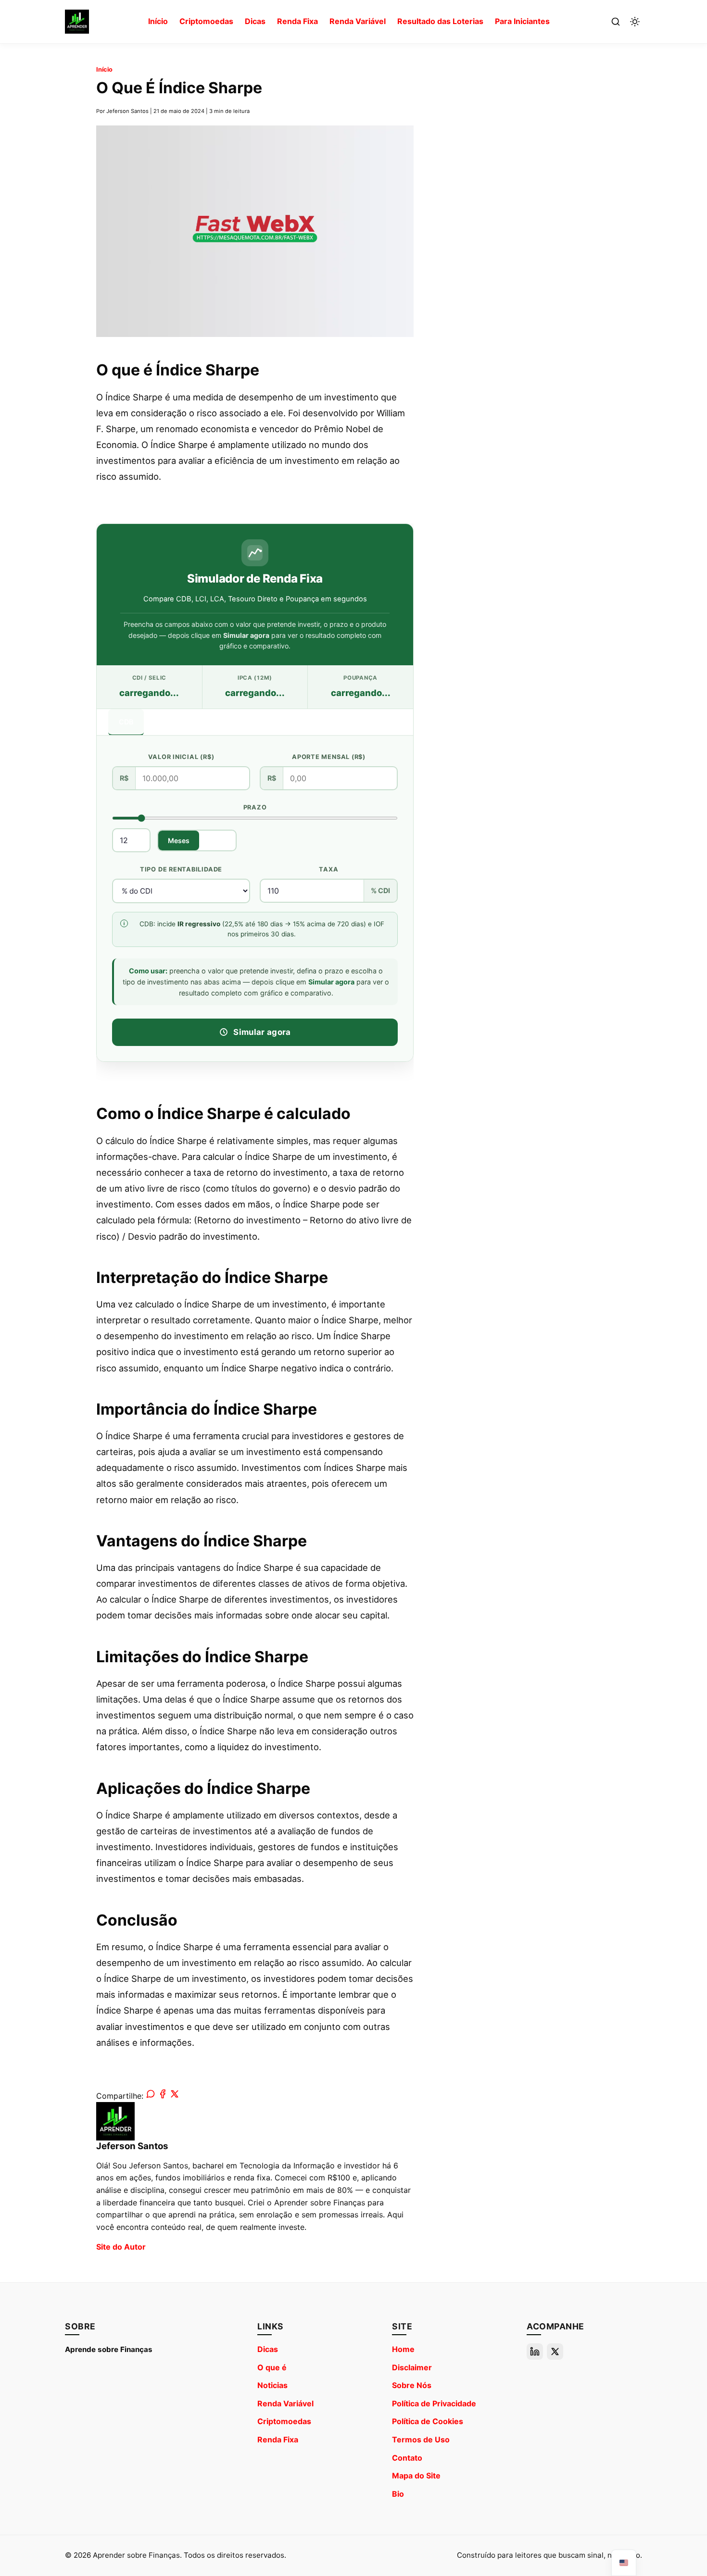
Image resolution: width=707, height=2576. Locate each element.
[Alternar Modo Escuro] (635, 22)
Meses (179, 840)
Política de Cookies (428, 2421)
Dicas (255, 21)
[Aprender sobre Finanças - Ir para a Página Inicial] (77, 22)
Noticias (272, 2385)
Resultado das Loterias (440, 21)
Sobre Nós (412, 2385)
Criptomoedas (206, 21)
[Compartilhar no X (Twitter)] (175, 2096)
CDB (126, 721)
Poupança (298, 721)
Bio (398, 2494)
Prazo (255, 807)
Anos (217, 840)
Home (403, 2349)
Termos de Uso (421, 2439)
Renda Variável (358, 21)
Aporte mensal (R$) (329, 757)
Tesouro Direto (234, 721)
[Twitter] (555, 2352)
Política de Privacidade (434, 2403)
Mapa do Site (416, 2476)
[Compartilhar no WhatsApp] (151, 2096)
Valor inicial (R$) (181, 757)
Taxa (328, 869)
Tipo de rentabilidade (181, 869)
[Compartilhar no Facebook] (163, 2096)
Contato (407, 2458)
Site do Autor (121, 2247)
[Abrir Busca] (616, 22)
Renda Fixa (297, 21)
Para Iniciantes (522, 21)
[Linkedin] (535, 2352)
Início (158, 21)
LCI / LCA (170, 721)
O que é (272, 2367)
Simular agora (262, 1032)
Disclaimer (412, 2367)
